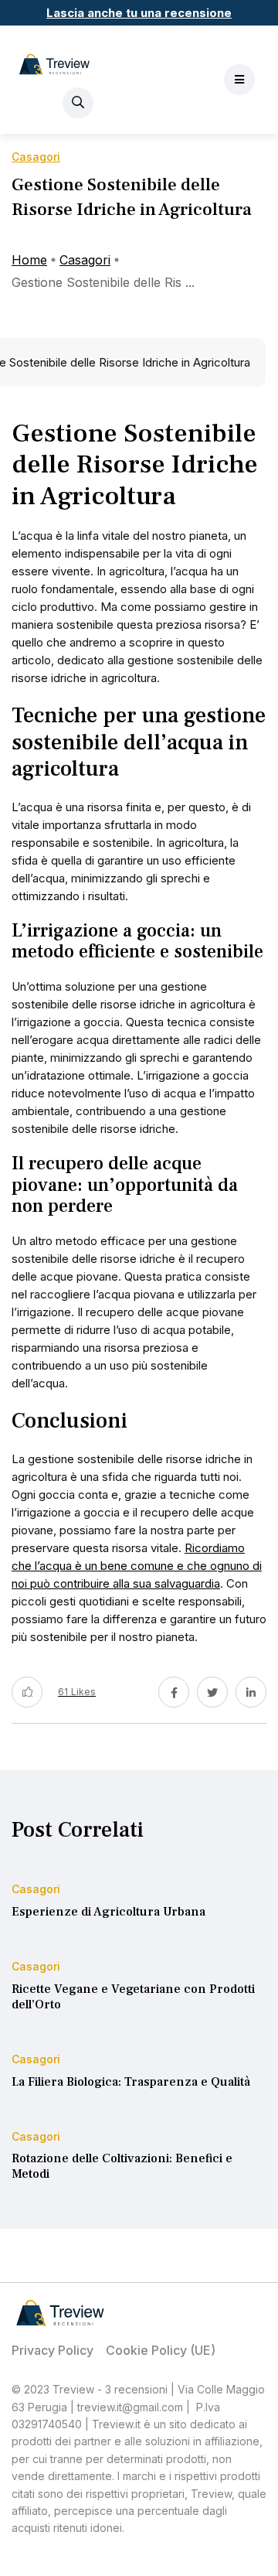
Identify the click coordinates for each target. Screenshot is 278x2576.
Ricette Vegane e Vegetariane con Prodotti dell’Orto (133, 1997)
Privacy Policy (53, 2350)
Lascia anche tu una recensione (139, 13)
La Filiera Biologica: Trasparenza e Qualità (131, 2082)
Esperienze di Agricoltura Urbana (108, 1912)
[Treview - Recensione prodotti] (54, 64)
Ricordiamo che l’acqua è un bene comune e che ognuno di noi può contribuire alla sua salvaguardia (137, 1566)
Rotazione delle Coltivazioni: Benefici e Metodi (122, 2167)
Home (29, 260)
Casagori (85, 260)
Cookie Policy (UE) (161, 2350)
